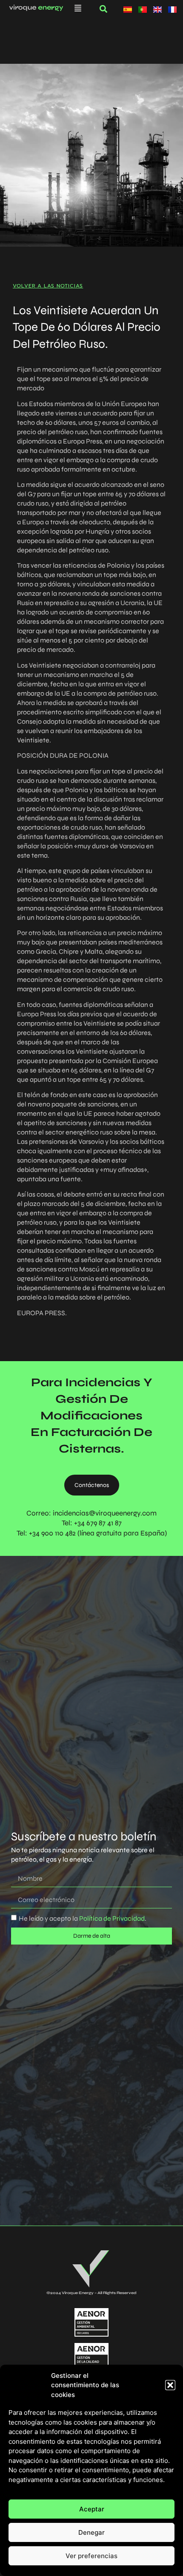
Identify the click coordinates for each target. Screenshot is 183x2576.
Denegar (91, 2532)
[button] (170, 2385)
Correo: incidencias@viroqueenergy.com (91, 1513)
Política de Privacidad (111, 1918)
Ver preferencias (91, 2556)
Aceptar (92, 2509)
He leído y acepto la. (83, 1918)
